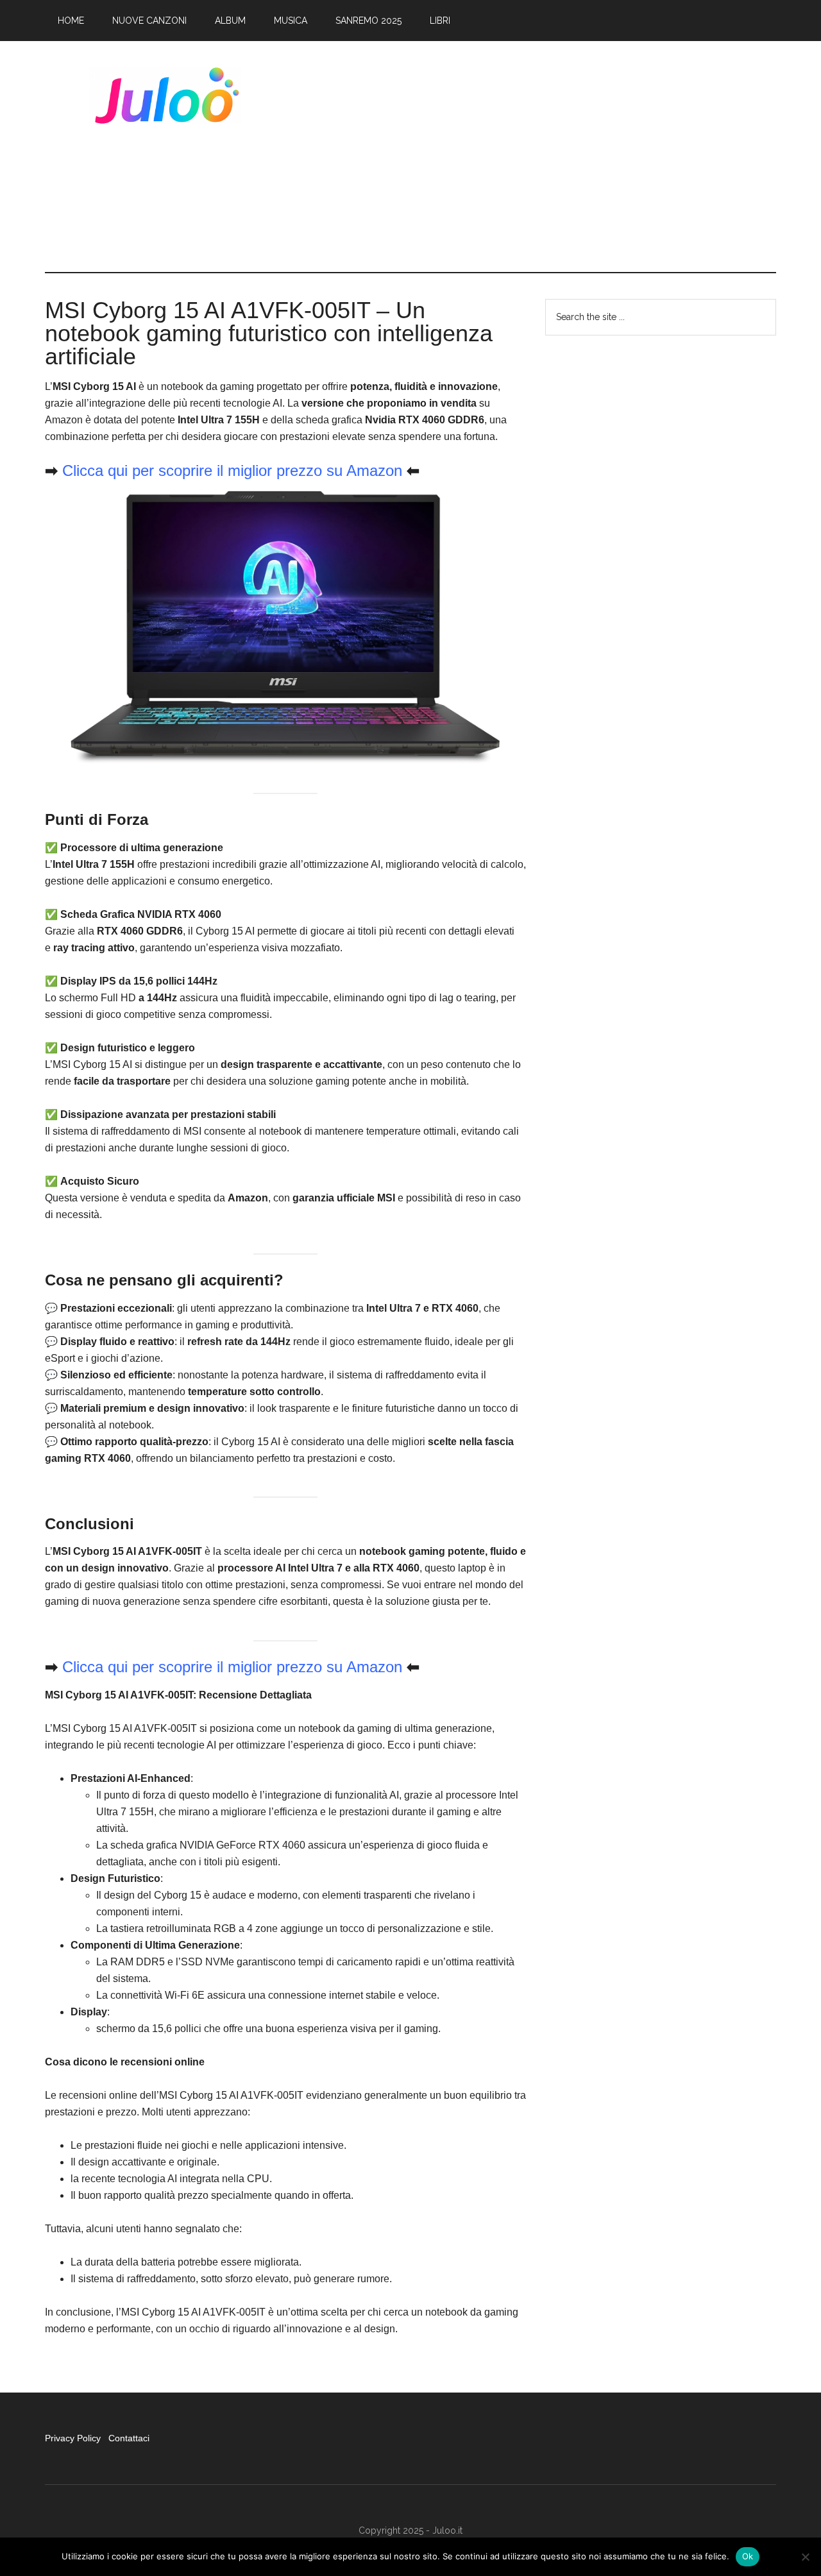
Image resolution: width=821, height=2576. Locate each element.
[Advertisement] (543, 157)
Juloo (167, 96)
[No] (805, 2557)
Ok (748, 2556)
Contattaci (129, 2438)
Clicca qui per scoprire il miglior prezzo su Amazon (232, 470)
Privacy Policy (74, 2438)
